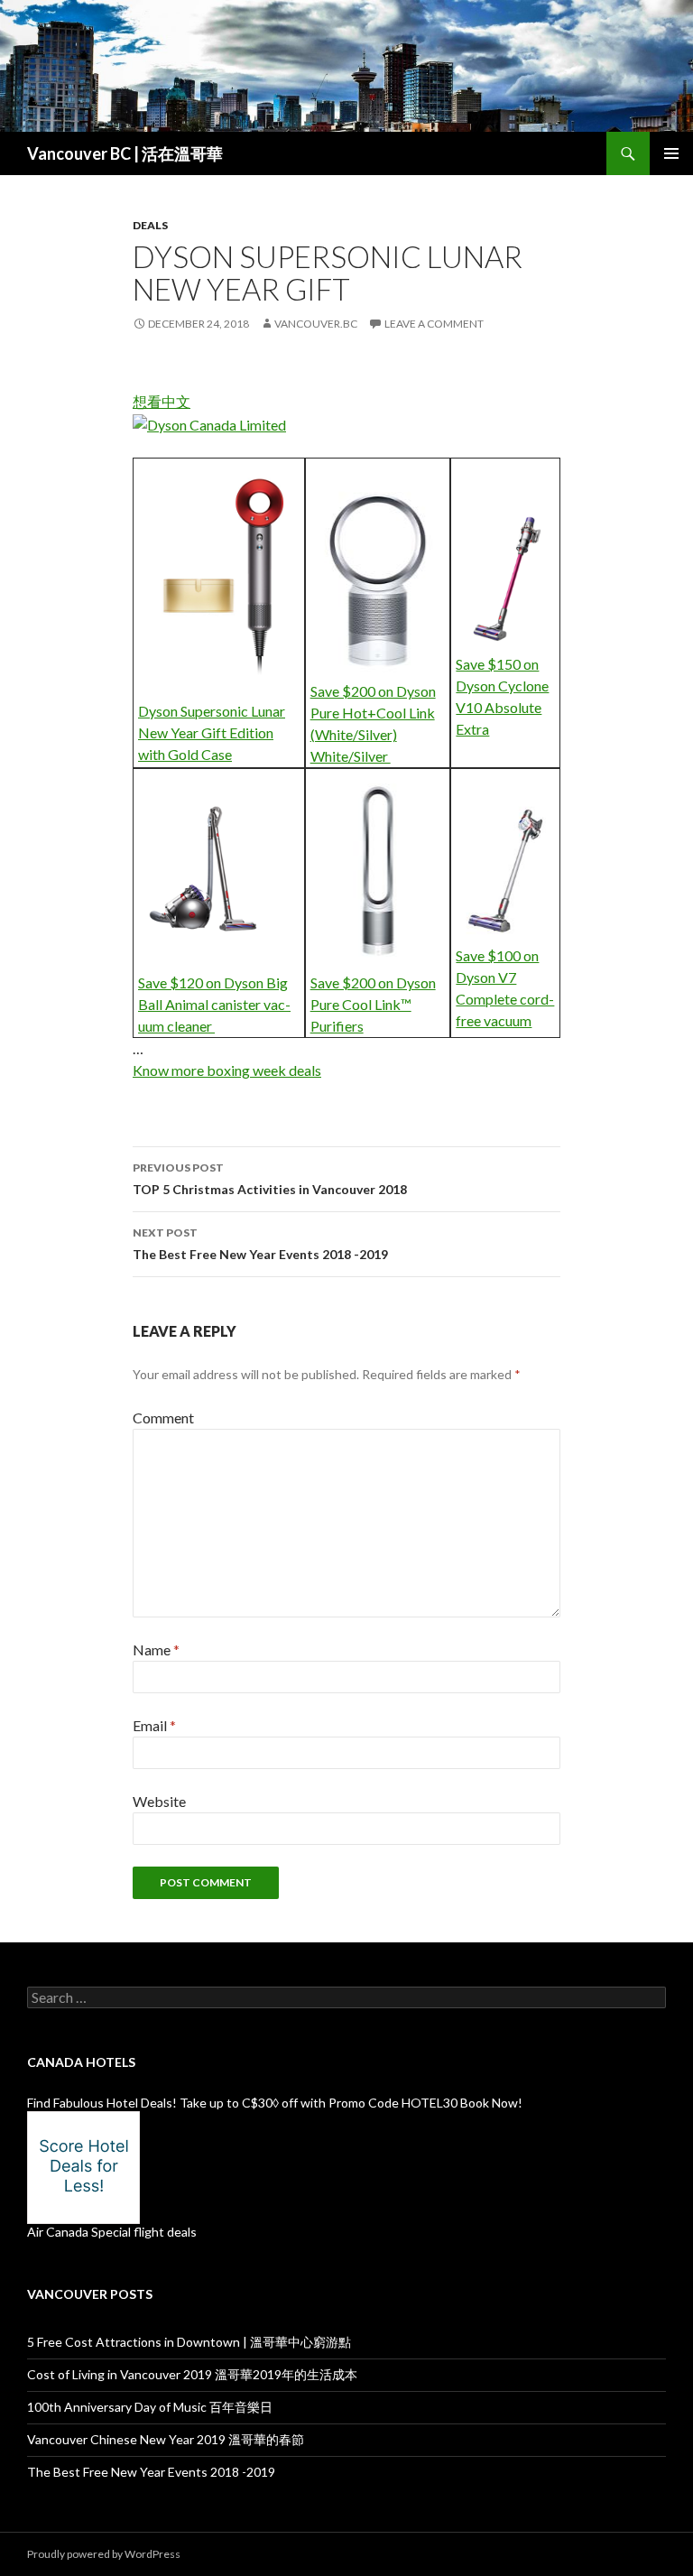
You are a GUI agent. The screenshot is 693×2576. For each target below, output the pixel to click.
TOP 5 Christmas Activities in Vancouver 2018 (270, 1179)
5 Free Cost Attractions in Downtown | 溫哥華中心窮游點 (189, 2342)
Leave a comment (434, 324)
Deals (150, 225)
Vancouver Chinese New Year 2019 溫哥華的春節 (166, 2439)
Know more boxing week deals (227, 1070)
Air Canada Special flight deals (112, 2232)
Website (159, 1801)
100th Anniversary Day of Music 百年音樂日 (150, 2407)
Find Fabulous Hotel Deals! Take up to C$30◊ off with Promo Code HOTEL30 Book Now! (275, 2103)
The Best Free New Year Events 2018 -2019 (260, 1244)
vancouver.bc (316, 324)
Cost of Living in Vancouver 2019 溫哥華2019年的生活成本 (192, 2374)
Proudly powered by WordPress (104, 2554)
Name (156, 1649)
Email (154, 1725)
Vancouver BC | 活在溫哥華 (125, 153)
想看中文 (162, 401)
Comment (163, 1418)
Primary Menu (671, 153)
